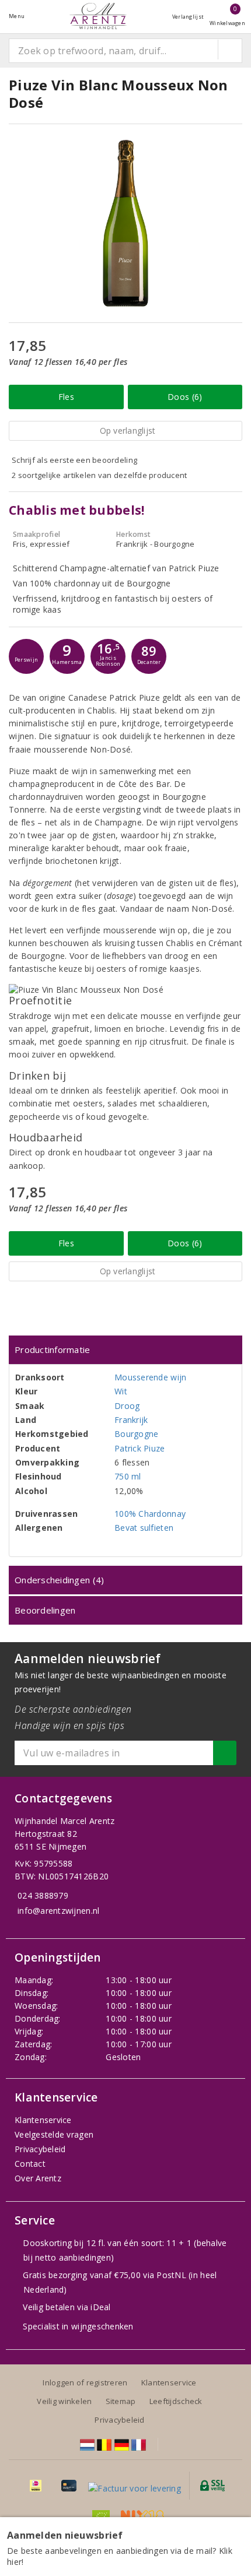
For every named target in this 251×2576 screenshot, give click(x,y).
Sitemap (121, 2401)
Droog (127, 1406)
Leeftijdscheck (176, 2401)
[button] (26, 656)
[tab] (125, 1350)
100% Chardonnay (150, 1514)
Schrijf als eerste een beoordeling (74, 460)
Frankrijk (131, 1420)
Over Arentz (38, 2178)
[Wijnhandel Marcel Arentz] (98, 16)
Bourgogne (136, 1434)
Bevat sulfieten (144, 1528)
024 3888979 (43, 1895)
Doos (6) (185, 397)
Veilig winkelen (64, 2401)
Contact (30, 2164)
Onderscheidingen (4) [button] (59, 1580)
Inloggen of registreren (85, 2382)
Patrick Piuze (140, 1448)
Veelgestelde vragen (54, 2134)
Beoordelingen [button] (45, 1610)
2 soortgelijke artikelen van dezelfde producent (100, 475)
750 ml (128, 1476)
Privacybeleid (40, 2149)
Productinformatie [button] (53, 1349)
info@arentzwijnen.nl (58, 1911)
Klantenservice (43, 2120)
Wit (121, 1391)
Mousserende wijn (150, 1377)
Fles (66, 397)
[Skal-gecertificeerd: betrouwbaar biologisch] (101, 2516)
